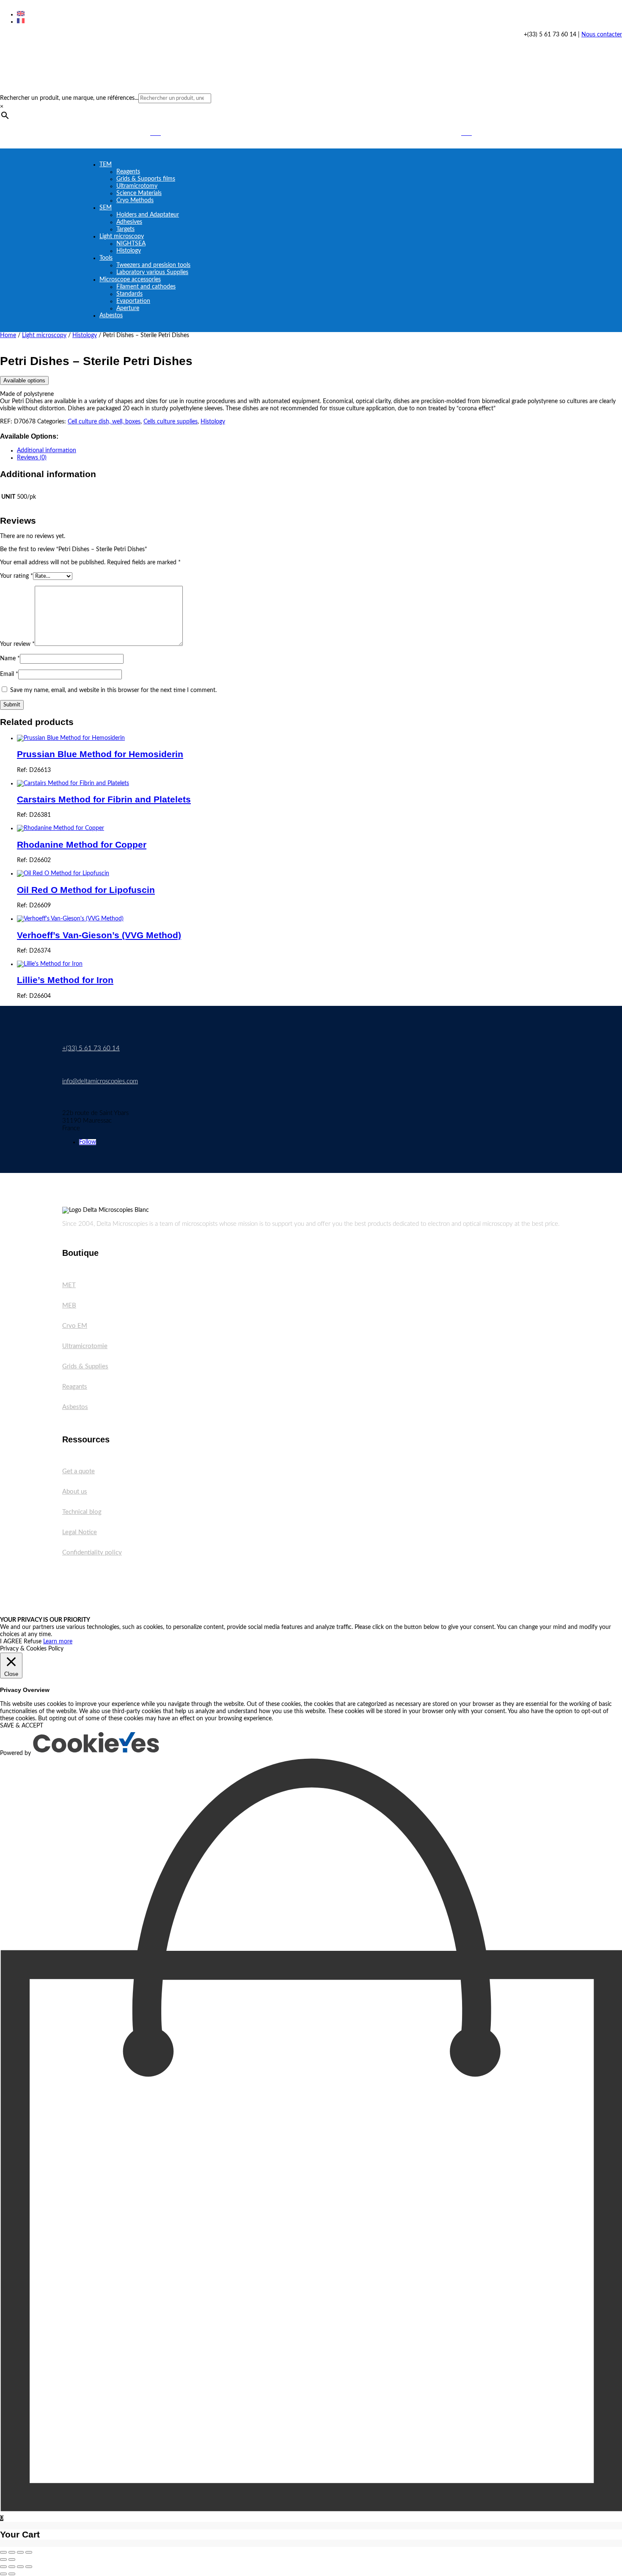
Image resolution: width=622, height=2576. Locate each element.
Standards (129, 294)
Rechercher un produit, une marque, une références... (69, 98)
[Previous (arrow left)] (3, 2560)
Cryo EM (75, 1326)
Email (9, 674)
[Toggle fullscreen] (12, 2552)
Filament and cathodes (146, 287)
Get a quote (78, 1471)
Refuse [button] (33, 1642)
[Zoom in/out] (3, 2552)
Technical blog (82, 1512)
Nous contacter (602, 35)
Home (8, 335)
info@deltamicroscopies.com (100, 1081)
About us (75, 1492)
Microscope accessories (130, 280)
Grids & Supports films (146, 179)
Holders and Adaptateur (148, 215)
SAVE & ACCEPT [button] (22, 1726)
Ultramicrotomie (85, 1346)
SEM (106, 208)
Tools (106, 258)
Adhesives (129, 222)
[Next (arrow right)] (12, 2560)
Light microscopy (122, 236)
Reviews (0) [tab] (32, 458)
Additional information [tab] (47, 450)
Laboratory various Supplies (152, 272)
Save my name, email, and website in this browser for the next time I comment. (113, 690)
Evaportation (133, 301)
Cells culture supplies (171, 422)
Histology (129, 251)
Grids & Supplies (85, 1366)
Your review (17, 644)
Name (10, 659)
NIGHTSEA (131, 244)
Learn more (58, 1642)
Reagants (75, 1387)
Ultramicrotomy (137, 186)
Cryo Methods (135, 200)
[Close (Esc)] (29, 2552)
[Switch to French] (21, 22)
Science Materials (139, 193)
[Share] (20, 2552)
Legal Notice (80, 1532)
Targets (125, 229)
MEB (69, 1306)
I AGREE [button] (11, 1642)
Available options (24, 380)
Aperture (128, 308)
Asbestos (111, 316)
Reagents (128, 172)
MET (69, 1285)
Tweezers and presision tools (153, 265)
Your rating (17, 576)
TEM (106, 165)
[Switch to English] (21, 14)
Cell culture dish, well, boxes (104, 422)
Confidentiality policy (92, 1553)
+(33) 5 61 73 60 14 (91, 1048)
